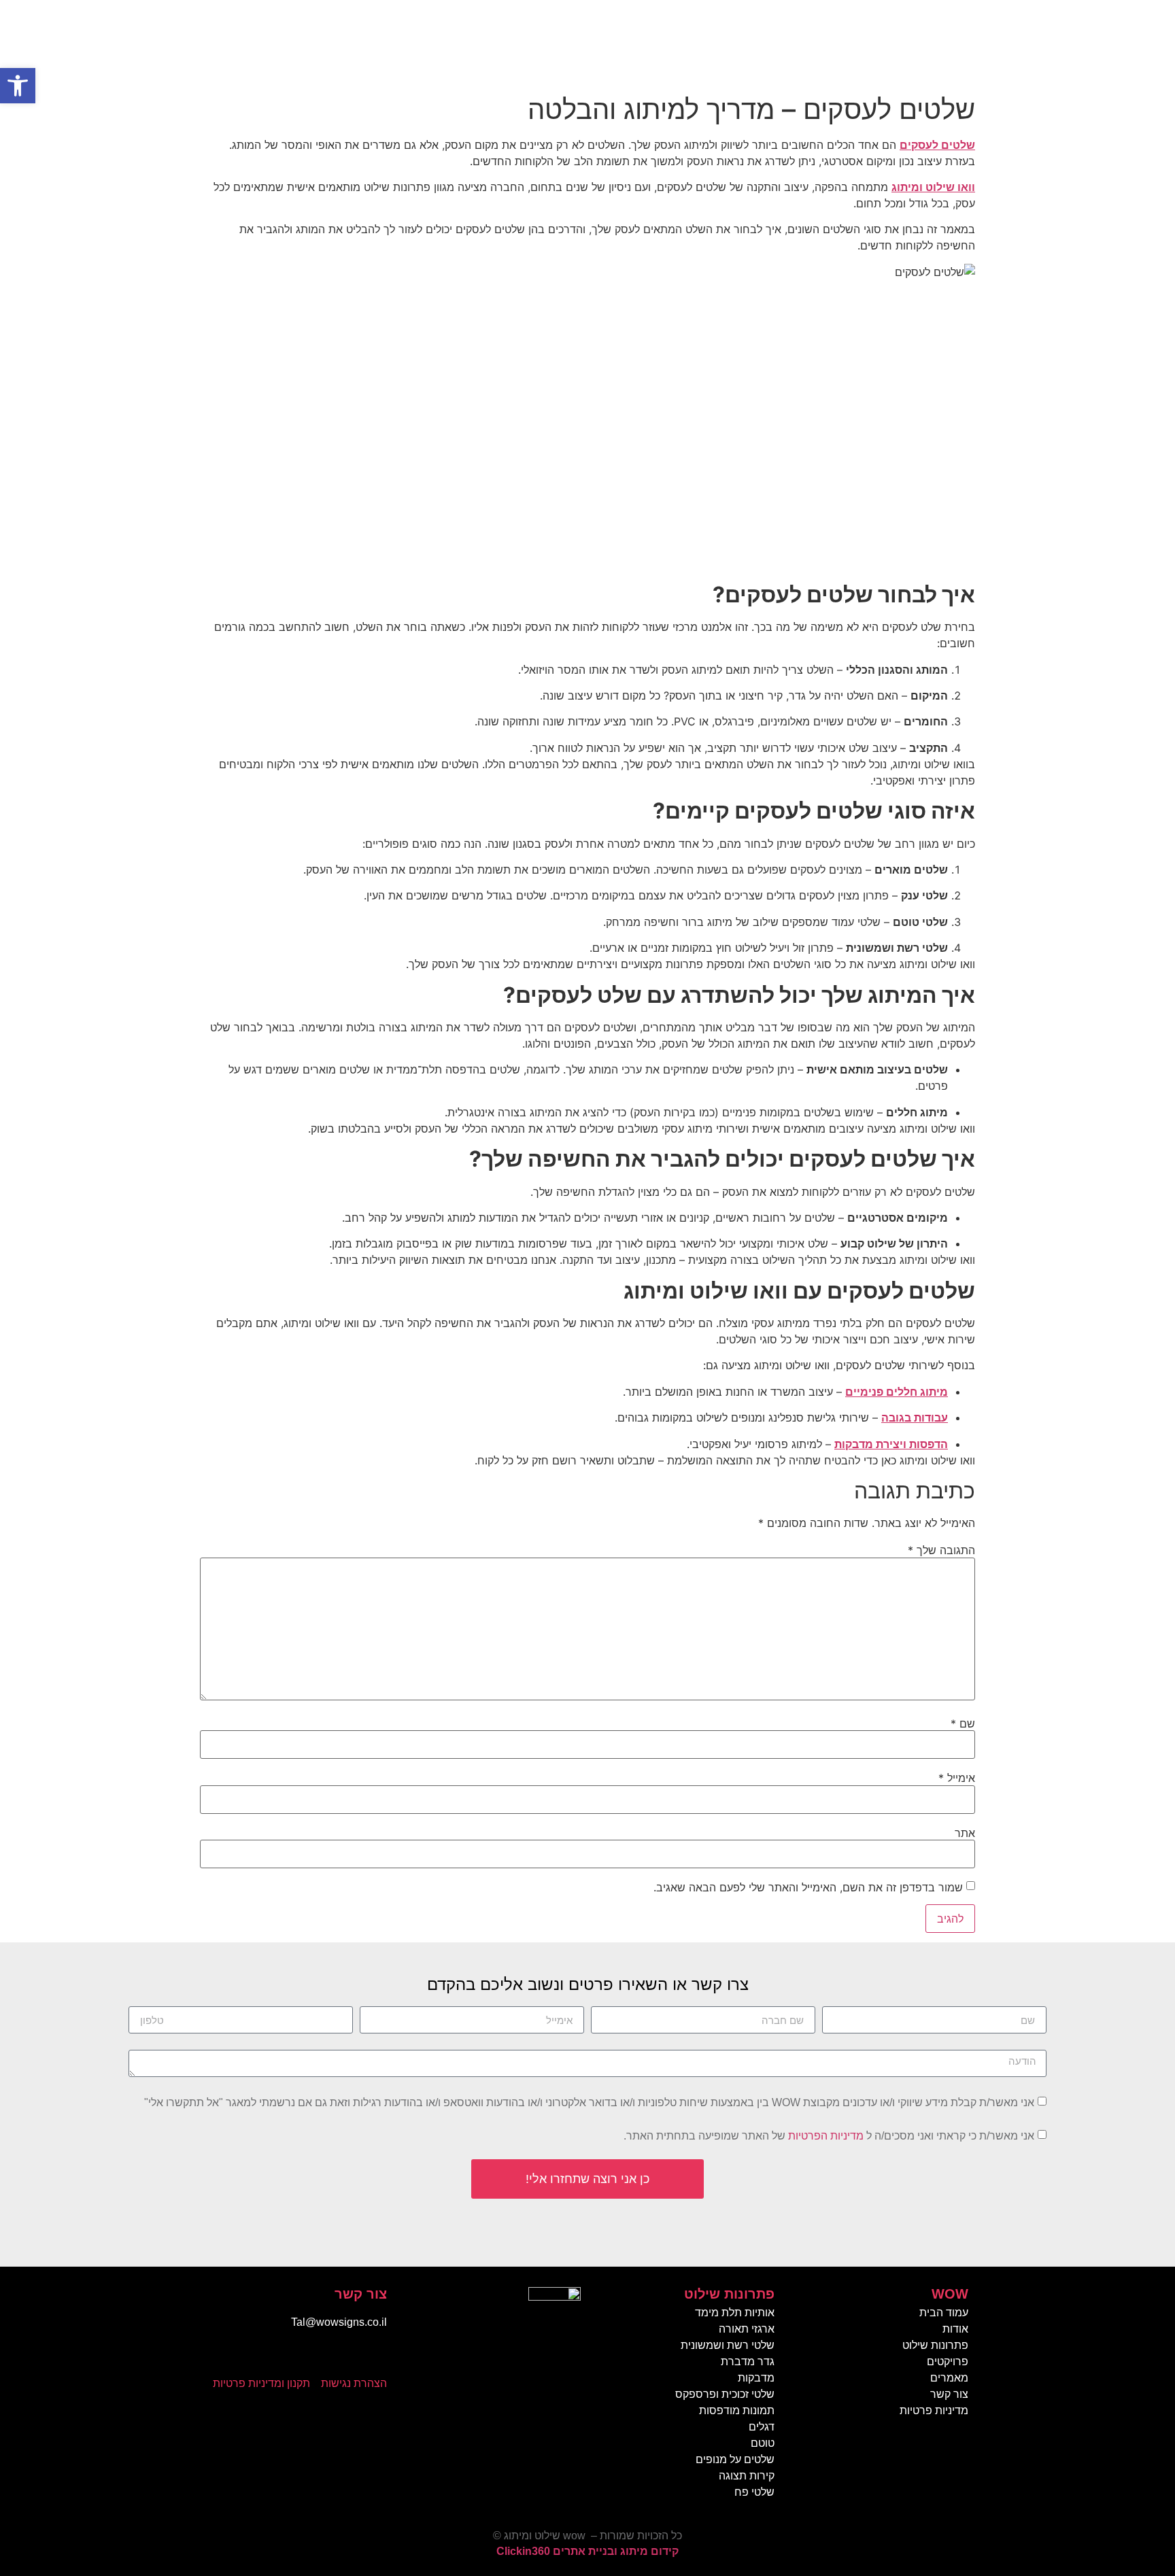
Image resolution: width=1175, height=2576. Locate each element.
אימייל (957, 1778)
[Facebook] (373, 2358)
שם (963, 1723)
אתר (965, 1833)
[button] (18, 86)
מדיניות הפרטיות (826, 2136)
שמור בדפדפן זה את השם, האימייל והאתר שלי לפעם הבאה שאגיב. (808, 1887)
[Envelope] (346, 2358)
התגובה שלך (941, 1550)
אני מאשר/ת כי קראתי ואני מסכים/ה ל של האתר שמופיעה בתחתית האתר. (829, 2136)
